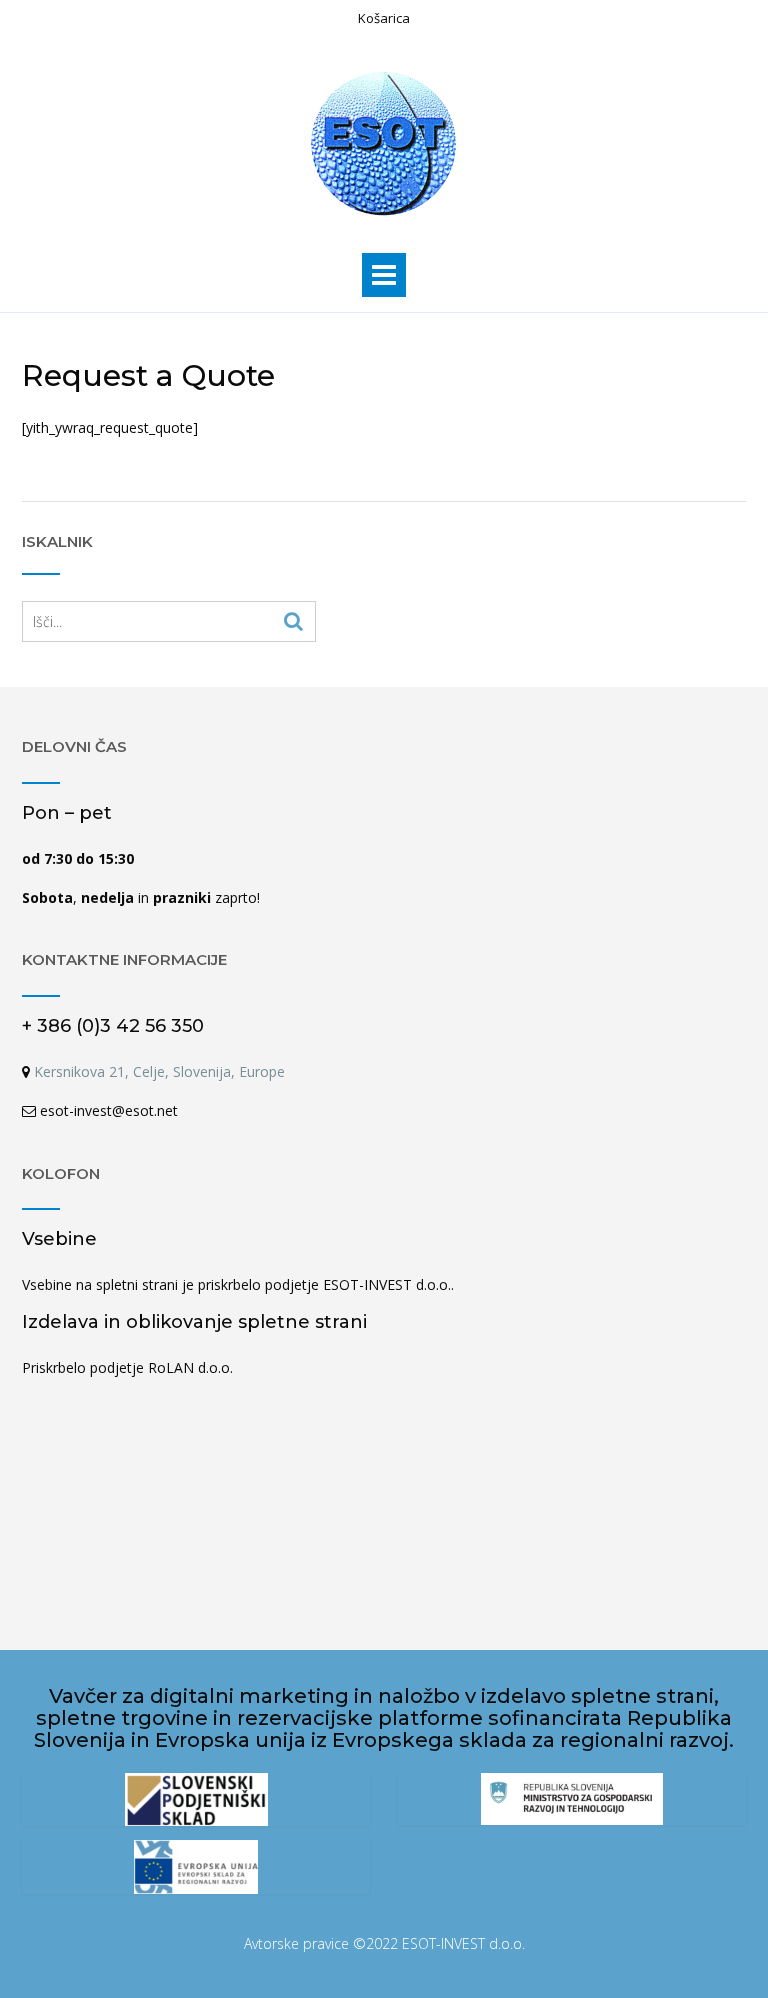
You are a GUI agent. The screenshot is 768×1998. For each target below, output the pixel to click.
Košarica (384, 18)
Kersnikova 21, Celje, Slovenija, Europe (157, 1071)
